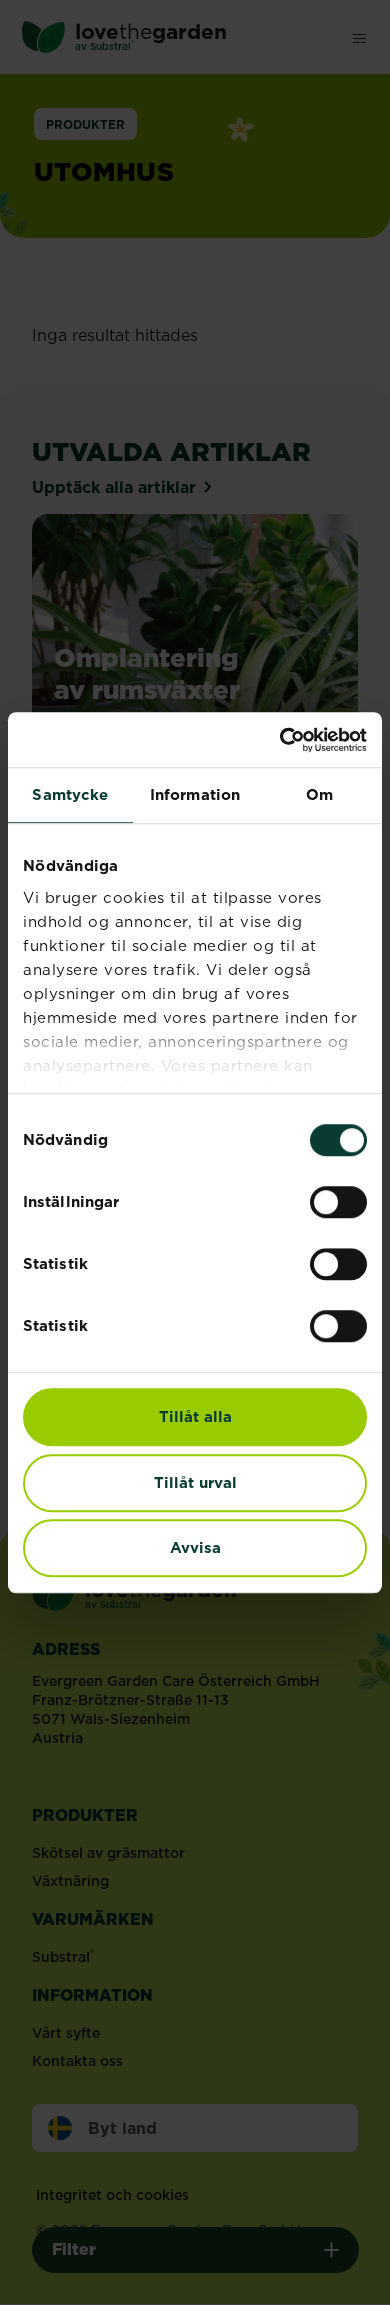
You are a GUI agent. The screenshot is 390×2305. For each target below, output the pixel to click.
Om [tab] (319, 794)
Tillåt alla (195, 1416)
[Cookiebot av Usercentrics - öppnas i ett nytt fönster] (280, 740)
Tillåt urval (195, 1482)
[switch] (338, 1202)
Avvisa (195, 1547)
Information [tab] (195, 794)
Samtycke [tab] (70, 794)
